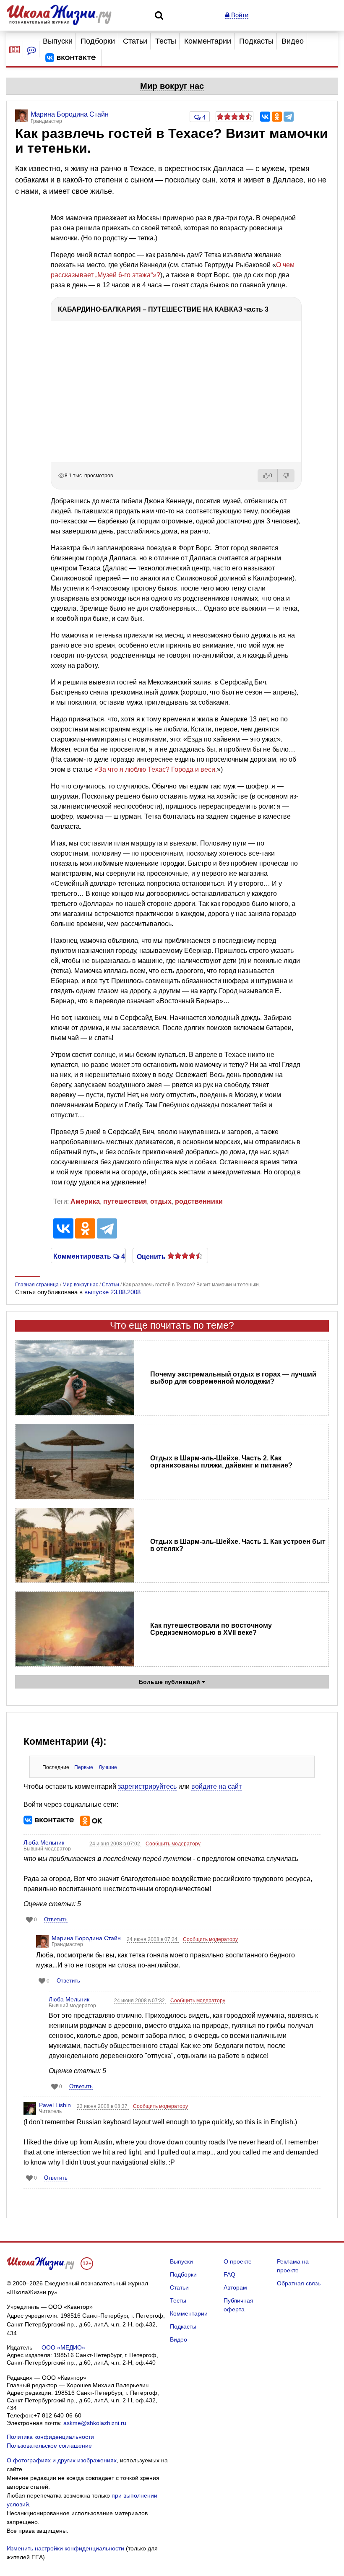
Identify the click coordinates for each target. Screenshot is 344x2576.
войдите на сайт (216, 1786)
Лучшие (108, 1767)
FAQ (229, 2274)
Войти (239, 15)
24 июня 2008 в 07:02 (115, 1844)
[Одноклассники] (277, 117)
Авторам (235, 2287)
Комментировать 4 (88, 1256)
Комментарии (208, 41)
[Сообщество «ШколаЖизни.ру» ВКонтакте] (70, 58)
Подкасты (256, 41)
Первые (84, 1767)
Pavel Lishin (55, 2105)
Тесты (166, 41)
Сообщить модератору (173, 1844)
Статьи (135, 41)
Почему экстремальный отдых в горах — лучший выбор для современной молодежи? (233, 1378)
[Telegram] (289, 117)
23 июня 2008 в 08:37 (103, 2106)
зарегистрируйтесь (147, 1786)
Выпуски (58, 41)
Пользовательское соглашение (49, 2446)
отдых (161, 1201)
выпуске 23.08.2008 (112, 1292)
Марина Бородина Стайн (86, 1938)
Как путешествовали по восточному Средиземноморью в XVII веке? (211, 1629)
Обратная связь (299, 2283)
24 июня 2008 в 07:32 (140, 2001)
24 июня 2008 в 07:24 (153, 1939)
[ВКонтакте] (265, 117)
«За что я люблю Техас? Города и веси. (156, 769)
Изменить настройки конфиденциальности (65, 2548)
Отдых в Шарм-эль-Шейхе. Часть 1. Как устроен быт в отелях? (238, 1545)
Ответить (56, 1919)
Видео (293, 41)
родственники (199, 1201)
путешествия (125, 1201)
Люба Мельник (44, 1842)
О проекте (238, 2261)
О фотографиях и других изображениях (62, 2460)
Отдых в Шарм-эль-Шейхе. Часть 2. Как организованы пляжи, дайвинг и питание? (221, 1462)
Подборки (98, 41)
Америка (85, 1201)
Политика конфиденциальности (50, 2437)
